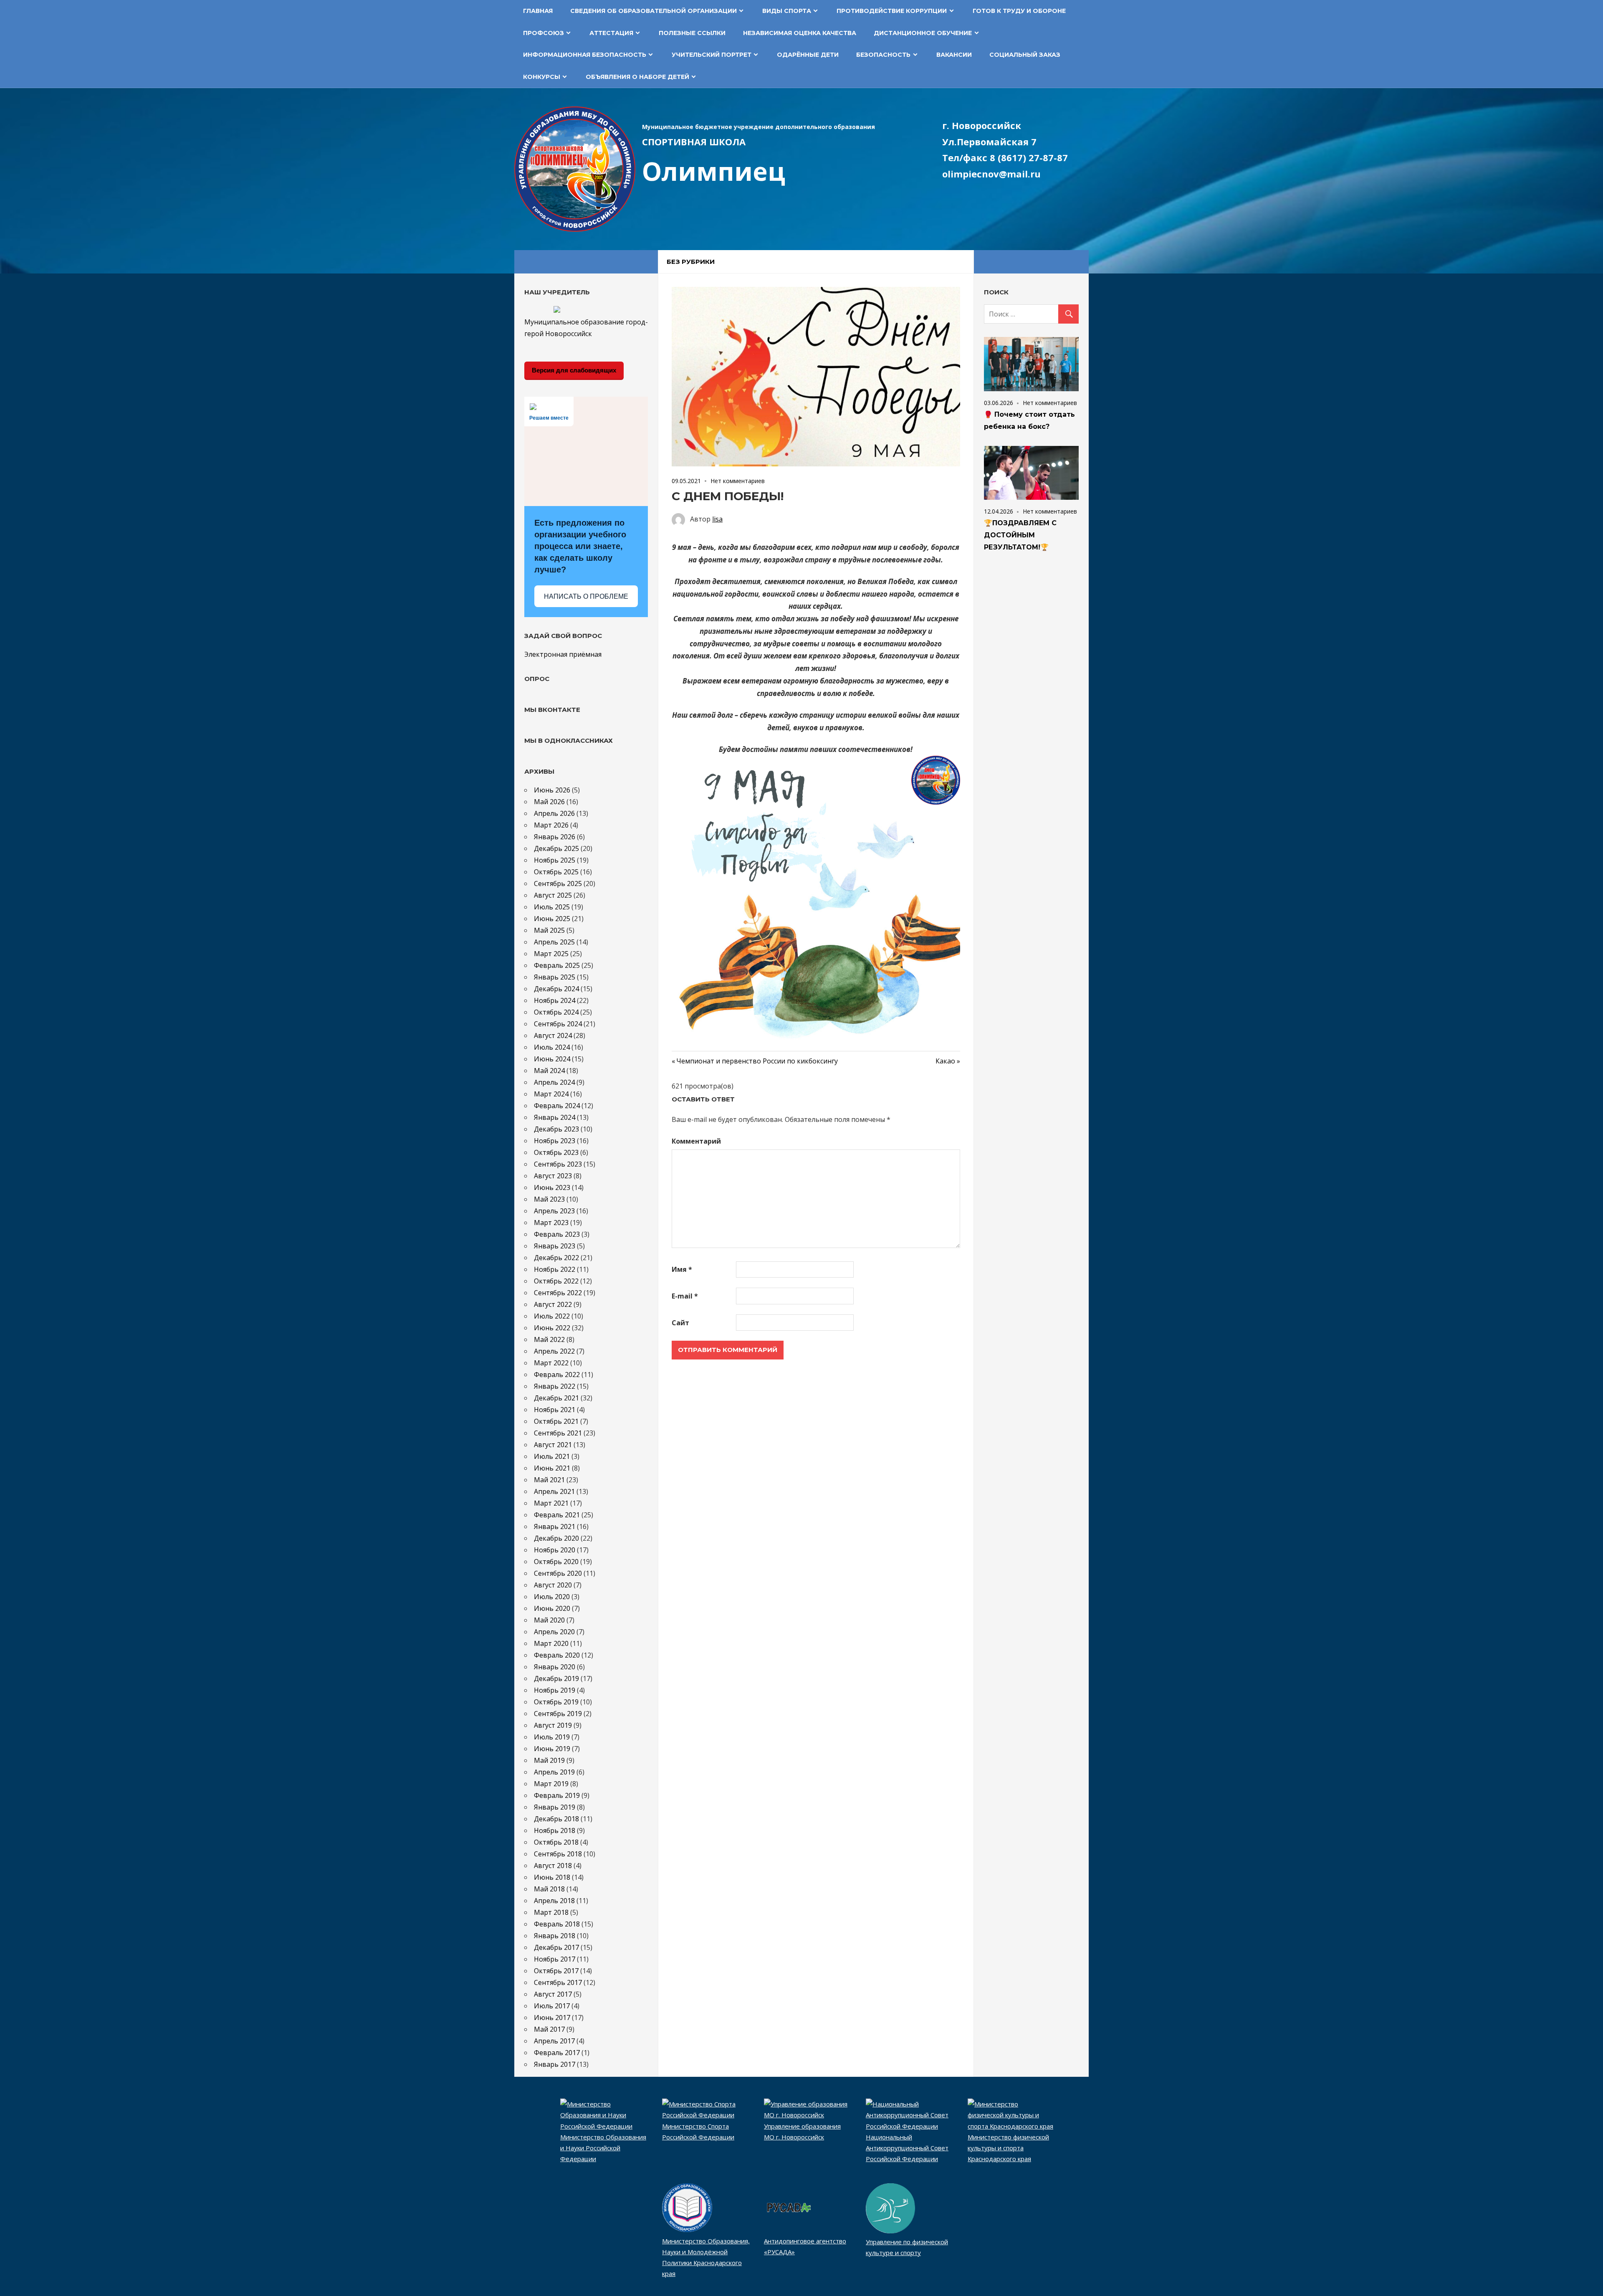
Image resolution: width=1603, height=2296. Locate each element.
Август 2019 (553, 1725)
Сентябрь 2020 (558, 1573)
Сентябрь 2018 (558, 1854)
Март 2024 (551, 1094)
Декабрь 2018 (556, 1819)
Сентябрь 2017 (558, 1982)
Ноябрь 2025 (555, 860)
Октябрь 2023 (556, 1152)
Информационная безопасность (585, 55)
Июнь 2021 (552, 1468)
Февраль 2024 (557, 1106)
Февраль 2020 (557, 1655)
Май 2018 (549, 1889)
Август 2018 (553, 1866)
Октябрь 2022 (556, 1281)
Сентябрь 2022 (558, 1293)
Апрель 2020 (554, 1632)
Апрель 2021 (554, 1491)
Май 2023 (549, 1199)
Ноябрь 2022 (555, 1269)
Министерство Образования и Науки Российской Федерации (603, 2148)
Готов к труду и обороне (1019, 11)
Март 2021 (551, 1503)
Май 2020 (549, 1620)
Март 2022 (551, 1363)
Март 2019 (551, 1784)
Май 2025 (549, 930)
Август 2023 (553, 1176)
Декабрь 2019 (556, 1678)
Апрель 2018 (554, 1901)
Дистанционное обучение (923, 33)
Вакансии (954, 55)
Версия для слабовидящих (574, 370)
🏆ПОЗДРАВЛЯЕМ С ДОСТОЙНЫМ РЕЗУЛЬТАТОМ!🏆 (1020, 535)
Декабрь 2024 (556, 989)
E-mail (685, 1296)
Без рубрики (691, 262)
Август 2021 (553, 1445)
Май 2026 (549, 802)
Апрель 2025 (554, 942)
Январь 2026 (555, 837)
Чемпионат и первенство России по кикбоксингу (757, 1061)
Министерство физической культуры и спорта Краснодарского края (1008, 2148)
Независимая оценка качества (800, 33)
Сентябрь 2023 (558, 1164)
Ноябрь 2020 (555, 1550)
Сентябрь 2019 (558, 1714)
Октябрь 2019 (556, 1702)
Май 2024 (549, 1071)
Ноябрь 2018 (555, 1830)
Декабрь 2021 (556, 1398)
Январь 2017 (555, 2064)
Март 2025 (551, 954)
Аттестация (611, 33)
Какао (948, 1061)
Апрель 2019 (554, 1772)
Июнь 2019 (552, 1749)
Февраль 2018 (557, 1924)
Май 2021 (549, 1480)
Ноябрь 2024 (555, 1000)
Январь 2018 (555, 1936)
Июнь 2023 (552, 1187)
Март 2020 (551, 1643)
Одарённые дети (808, 55)
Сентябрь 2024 (558, 1024)
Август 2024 (553, 1035)
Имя (682, 1269)
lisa (717, 519)
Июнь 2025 (552, 919)
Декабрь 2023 (556, 1129)
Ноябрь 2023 (555, 1141)
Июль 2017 (552, 2006)
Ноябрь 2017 (555, 1959)
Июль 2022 (552, 1316)
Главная (538, 11)
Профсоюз (544, 33)
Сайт (680, 1323)
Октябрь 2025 (556, 872)
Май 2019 (549, 1760)
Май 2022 (549, 1339)
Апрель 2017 (554, 2041)
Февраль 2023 (557, 1234)
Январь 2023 (555, 1246)
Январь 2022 (555, 1386)
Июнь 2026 (552, 790)
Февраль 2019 (557, 1795)
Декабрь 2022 (556, 1258)
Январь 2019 (555, 1807)
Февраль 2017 (557, 2053)
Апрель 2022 (554, 1351)
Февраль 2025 (557, 965)
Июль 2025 (552, 907)
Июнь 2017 (552, 2018)
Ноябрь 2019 (555, 1690)
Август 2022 (553, 1304)
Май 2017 (549, 2029)
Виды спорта (787, 11)
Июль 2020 (552, 1597)
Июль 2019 (552, 1737)
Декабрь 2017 (556, 1947)
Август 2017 (553, 1994)
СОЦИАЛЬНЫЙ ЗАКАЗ (1025, 55)
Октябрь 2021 (556, 1421)
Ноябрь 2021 (555, 1410)
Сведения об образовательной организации (654, 11)
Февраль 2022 (557, 1375)
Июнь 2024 (552, 1059)
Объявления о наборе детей (637, 77)
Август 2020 (553, 1585)
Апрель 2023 (554, 1211)
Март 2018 (551, 1912)
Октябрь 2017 (556, 1971)
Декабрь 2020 (556, 1538)
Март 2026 (551, 825)
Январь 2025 (555, 977)
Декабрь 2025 (556, 848)
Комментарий (696, 1141)
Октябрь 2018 (556, 1842)
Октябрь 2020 (556, 1562)
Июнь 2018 (552, 1877)
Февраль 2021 (557, 1515)
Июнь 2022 (552, 1328)
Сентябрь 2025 (558, 883)
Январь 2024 (555, 1117)
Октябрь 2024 (556, 1012)
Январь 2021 (555, 1526)
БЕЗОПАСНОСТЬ (883, 55)
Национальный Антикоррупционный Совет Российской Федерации (907, 2148)
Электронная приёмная (563, 654)
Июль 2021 (552, 1456)
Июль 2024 (552, 1047)
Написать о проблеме (586, 596)
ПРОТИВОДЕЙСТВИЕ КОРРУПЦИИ (892, 11)
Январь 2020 (555, 1667)
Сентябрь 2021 (558, 1433)
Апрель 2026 (554, 813)
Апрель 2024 (554, 1082)
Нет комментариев (738, 481)
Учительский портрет (712, 55)
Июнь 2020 (552, 1608)
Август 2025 (553, 895)
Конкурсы (542, 77)
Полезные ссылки (692, 33)
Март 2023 (551, 1223)
